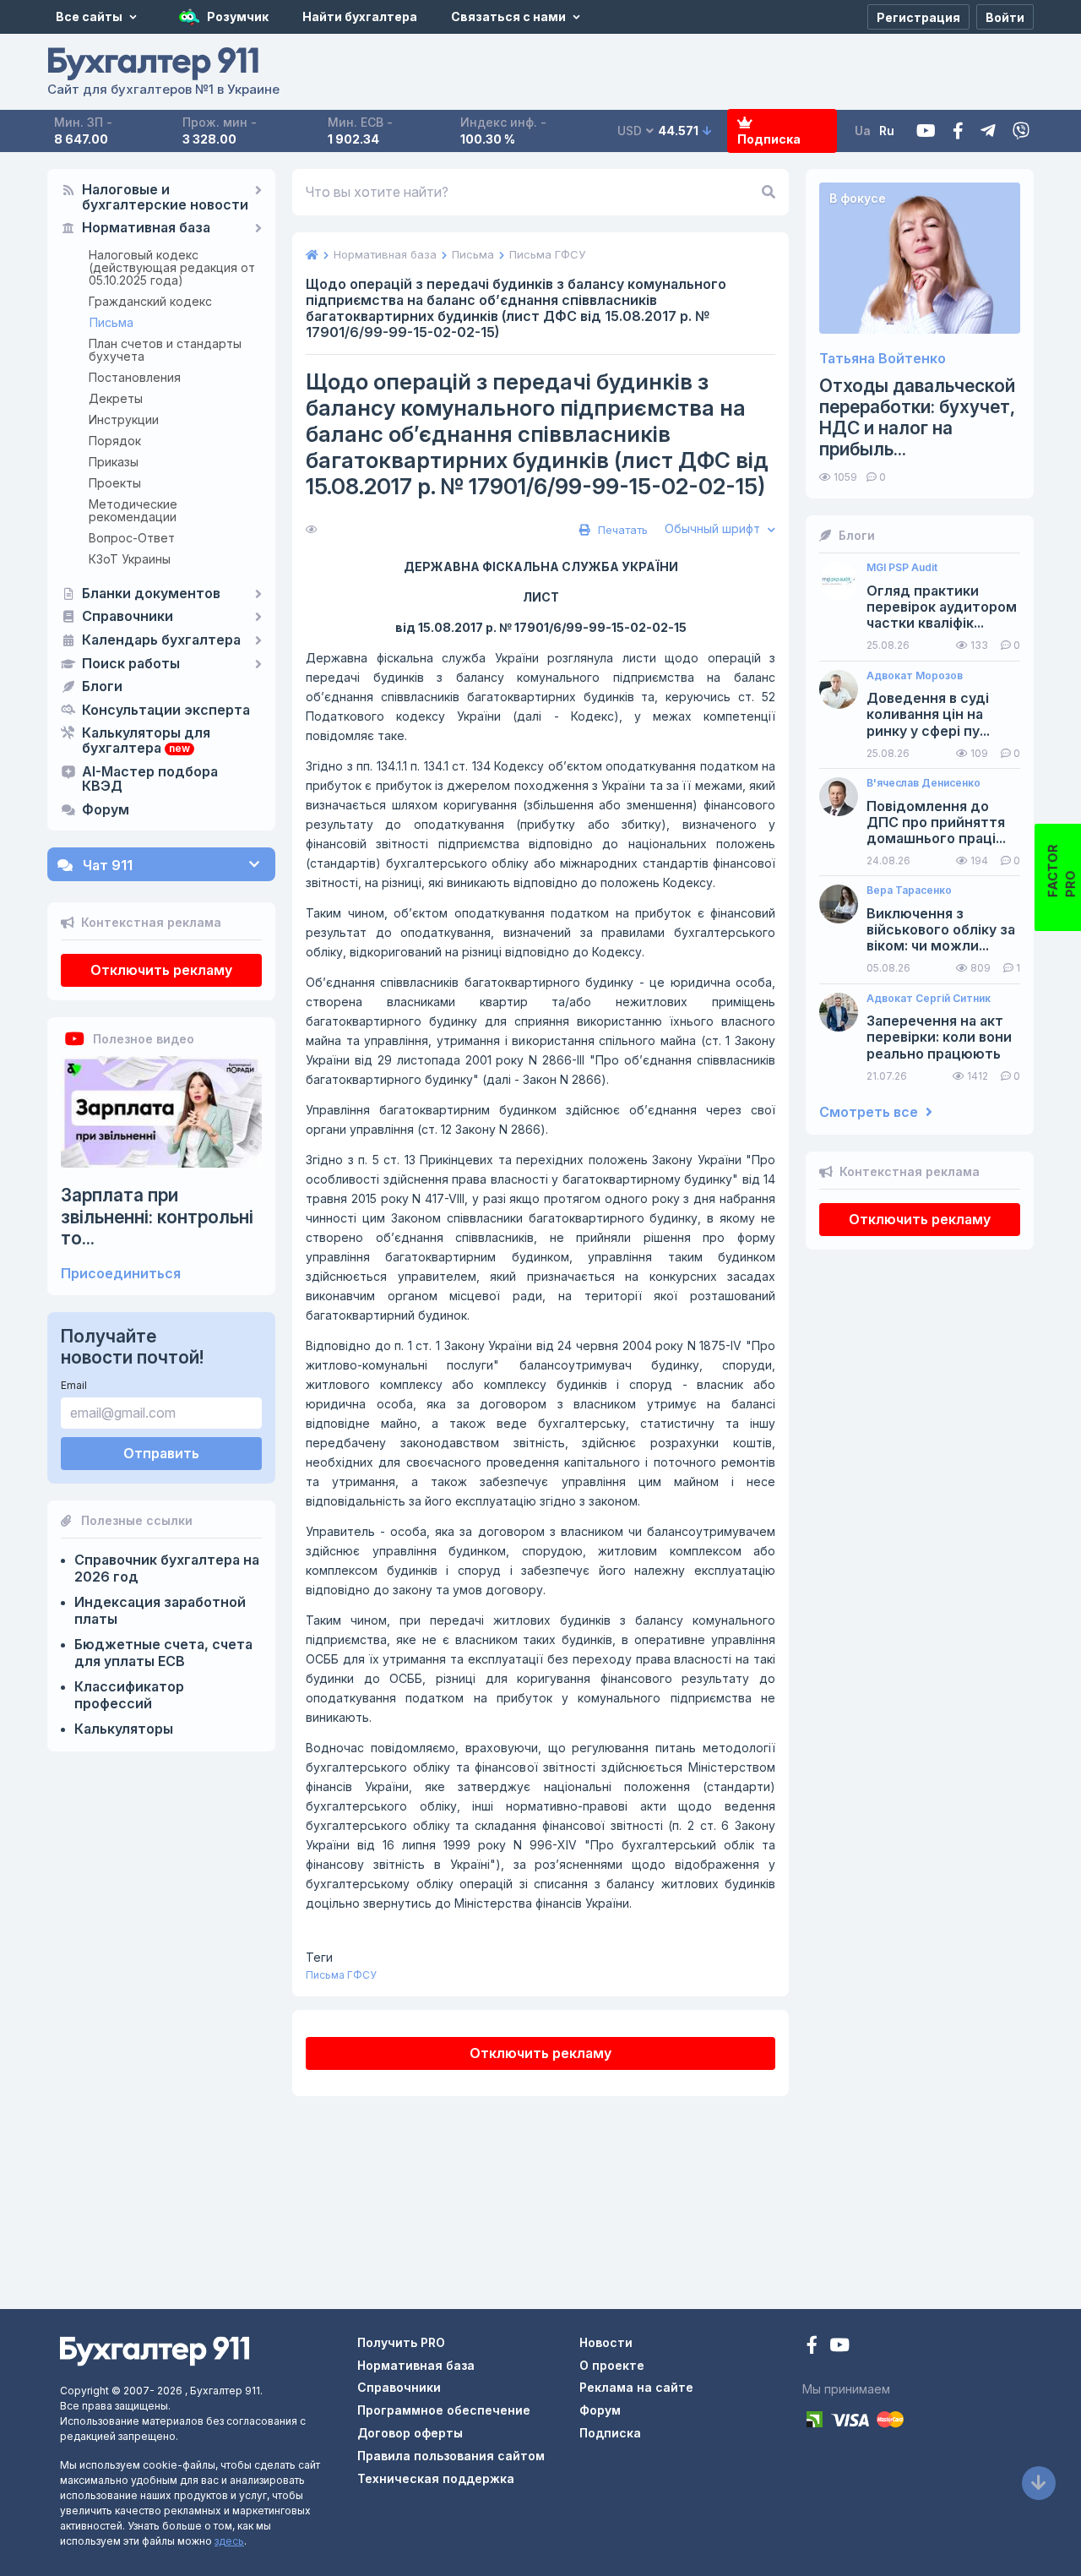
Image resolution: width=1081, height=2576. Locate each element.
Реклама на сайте (636, 2387)
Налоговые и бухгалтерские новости (165, 198)
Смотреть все (870, 1112)
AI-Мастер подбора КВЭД (150, 780)
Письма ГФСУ (341, 1975)
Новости (606, 2342)
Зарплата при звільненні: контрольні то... (157, 1216)
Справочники (128, 617)
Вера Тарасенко (909, 890)
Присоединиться (121, 1274)
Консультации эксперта (166, 711)
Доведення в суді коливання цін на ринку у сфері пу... (928, 714)
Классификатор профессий (129, 1695)
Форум (106, 810)
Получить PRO (401, 2342)
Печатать (621, 530)
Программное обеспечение (444, 2410)
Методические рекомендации (133, 510)
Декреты (116, 398)
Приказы (114, 462)
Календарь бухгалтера (161, 640)
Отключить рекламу (161, 970)
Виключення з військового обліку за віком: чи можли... (941, 930)
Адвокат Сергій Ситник (929, 999)
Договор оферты (410, 2433)
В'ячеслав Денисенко (923, 783)
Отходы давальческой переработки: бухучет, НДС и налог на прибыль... (917, 418)
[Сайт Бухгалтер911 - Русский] (155, 2350)
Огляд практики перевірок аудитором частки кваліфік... (942, 607)
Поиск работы (131, 664)
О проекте (612, 2365)
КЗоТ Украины (130, 559)
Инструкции (124, 419)
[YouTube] (839, 2347)
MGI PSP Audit (902, 568)
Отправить (161, 1453)
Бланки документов (151, 594)
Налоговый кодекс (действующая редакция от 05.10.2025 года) (172, 267)
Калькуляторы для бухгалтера (146, 741)
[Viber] (1021, 131)
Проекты (115, 483)
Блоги (102, 687)
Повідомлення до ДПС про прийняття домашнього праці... (936, 822)
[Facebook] (958, 131)
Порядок (115, 441)
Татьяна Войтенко (883, 359)
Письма (111, 322)
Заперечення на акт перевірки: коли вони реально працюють (939, 1037)
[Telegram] (988, 131)
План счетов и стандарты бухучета (165, 350)
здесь (229, 2541)
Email (74, 1385)
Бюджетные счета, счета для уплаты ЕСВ (163, 1653)
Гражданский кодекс (150, 301)
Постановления (135, 377)
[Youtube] (926, 131)
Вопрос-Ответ (132, 538)
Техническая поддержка (436, 2478)
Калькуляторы (124, 1729)
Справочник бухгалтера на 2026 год (167, 1568)
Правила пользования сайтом (451, 2456)
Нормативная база (146, 228)
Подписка (769, 139)
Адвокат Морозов (915, 676)
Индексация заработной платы (160, 1610)
